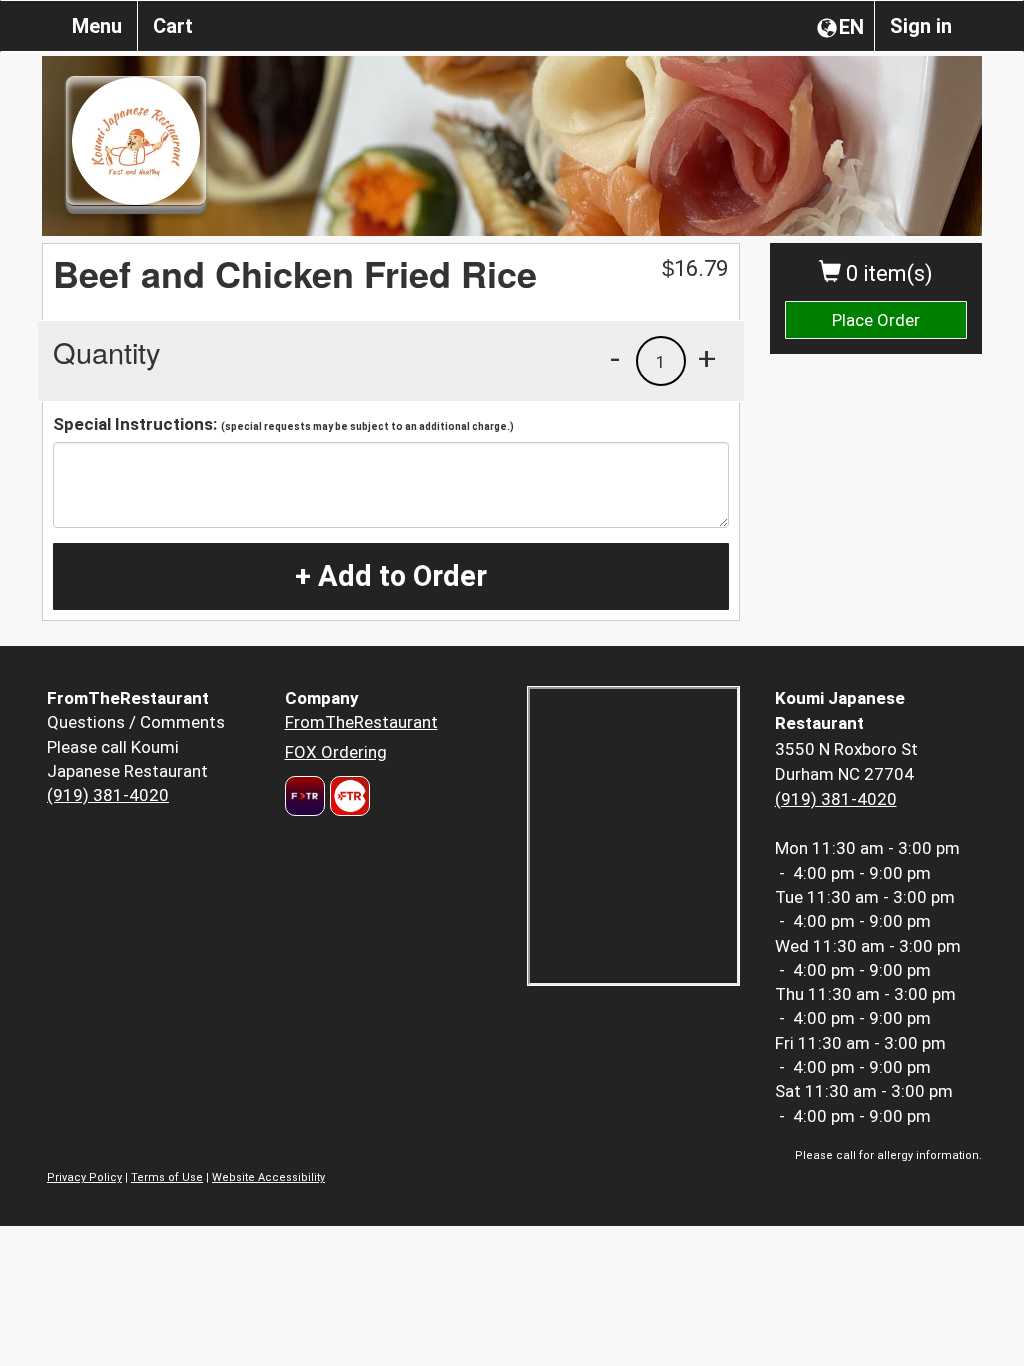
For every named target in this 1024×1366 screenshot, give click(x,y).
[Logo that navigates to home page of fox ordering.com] (347, 796)
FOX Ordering (336, 752)
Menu (97, 26)
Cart (173, 26)
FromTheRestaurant (361, 722)
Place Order (876, 320)
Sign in (921, 26)
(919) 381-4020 (108, 795)
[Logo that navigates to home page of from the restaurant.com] (305, 796)
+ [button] (707, 358)
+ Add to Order (391, 576)
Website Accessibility (268, 1177)
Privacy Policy (84, 1177)
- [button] (615, 358)
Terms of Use (167, 1177)
